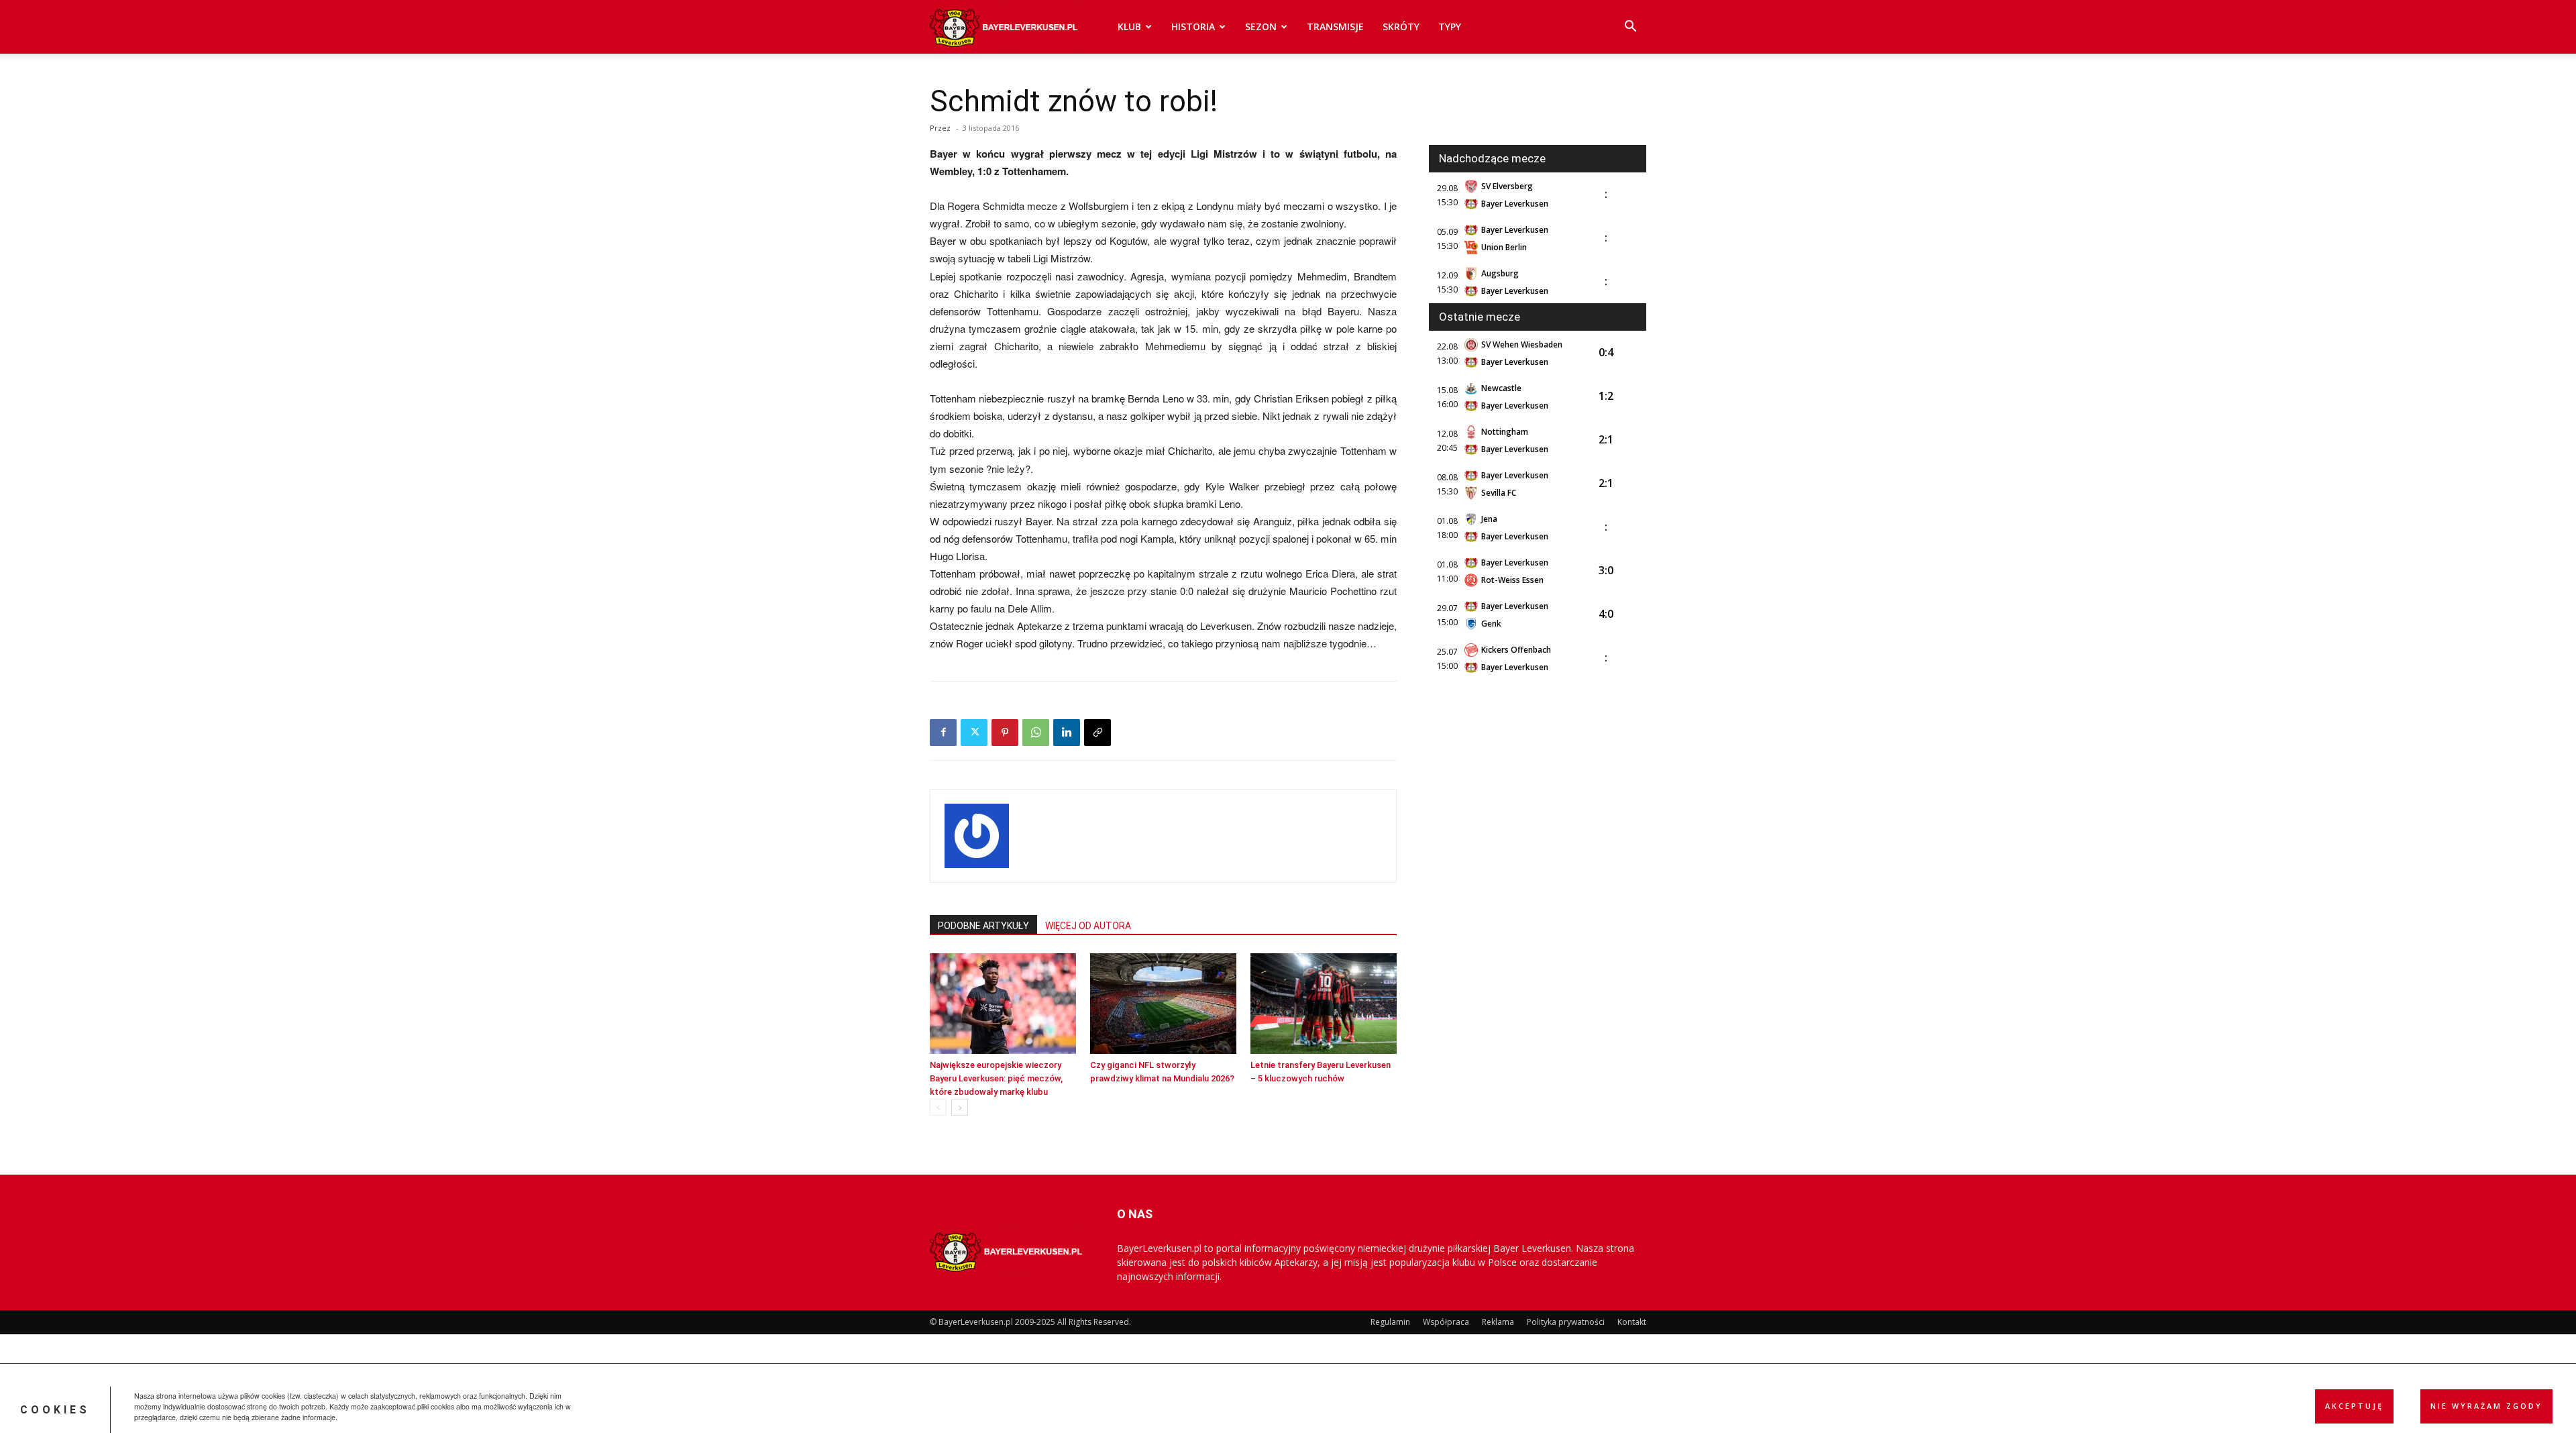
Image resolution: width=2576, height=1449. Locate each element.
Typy (1450, 26)
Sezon (1261, 26)
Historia (1193, 26)
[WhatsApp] (1036, 733)
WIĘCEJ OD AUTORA (1088, 926)
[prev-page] (938, 1107)
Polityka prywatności (1566, 1322)
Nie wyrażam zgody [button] (2486, 1406)
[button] (1630, 28)
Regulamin (1390, 1322)
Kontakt (1632, 1322)
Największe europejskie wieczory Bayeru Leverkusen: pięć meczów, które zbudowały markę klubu (996, 1078)
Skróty (1401, 26)
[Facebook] (943, 733)
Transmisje (1335, 26)
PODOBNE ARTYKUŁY (983, 926)
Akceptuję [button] (2354, 1406)
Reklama (1498, 1322)
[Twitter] (974, 733)
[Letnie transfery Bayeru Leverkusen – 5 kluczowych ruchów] (1324, 1004)
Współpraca (1446, 1322)
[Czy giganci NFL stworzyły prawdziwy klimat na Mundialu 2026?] (1163, 1004)
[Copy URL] (1097, 733)
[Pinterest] (1005, 733)
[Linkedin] (1067, 733)
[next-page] (960, 1107)
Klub (1129, 26)
